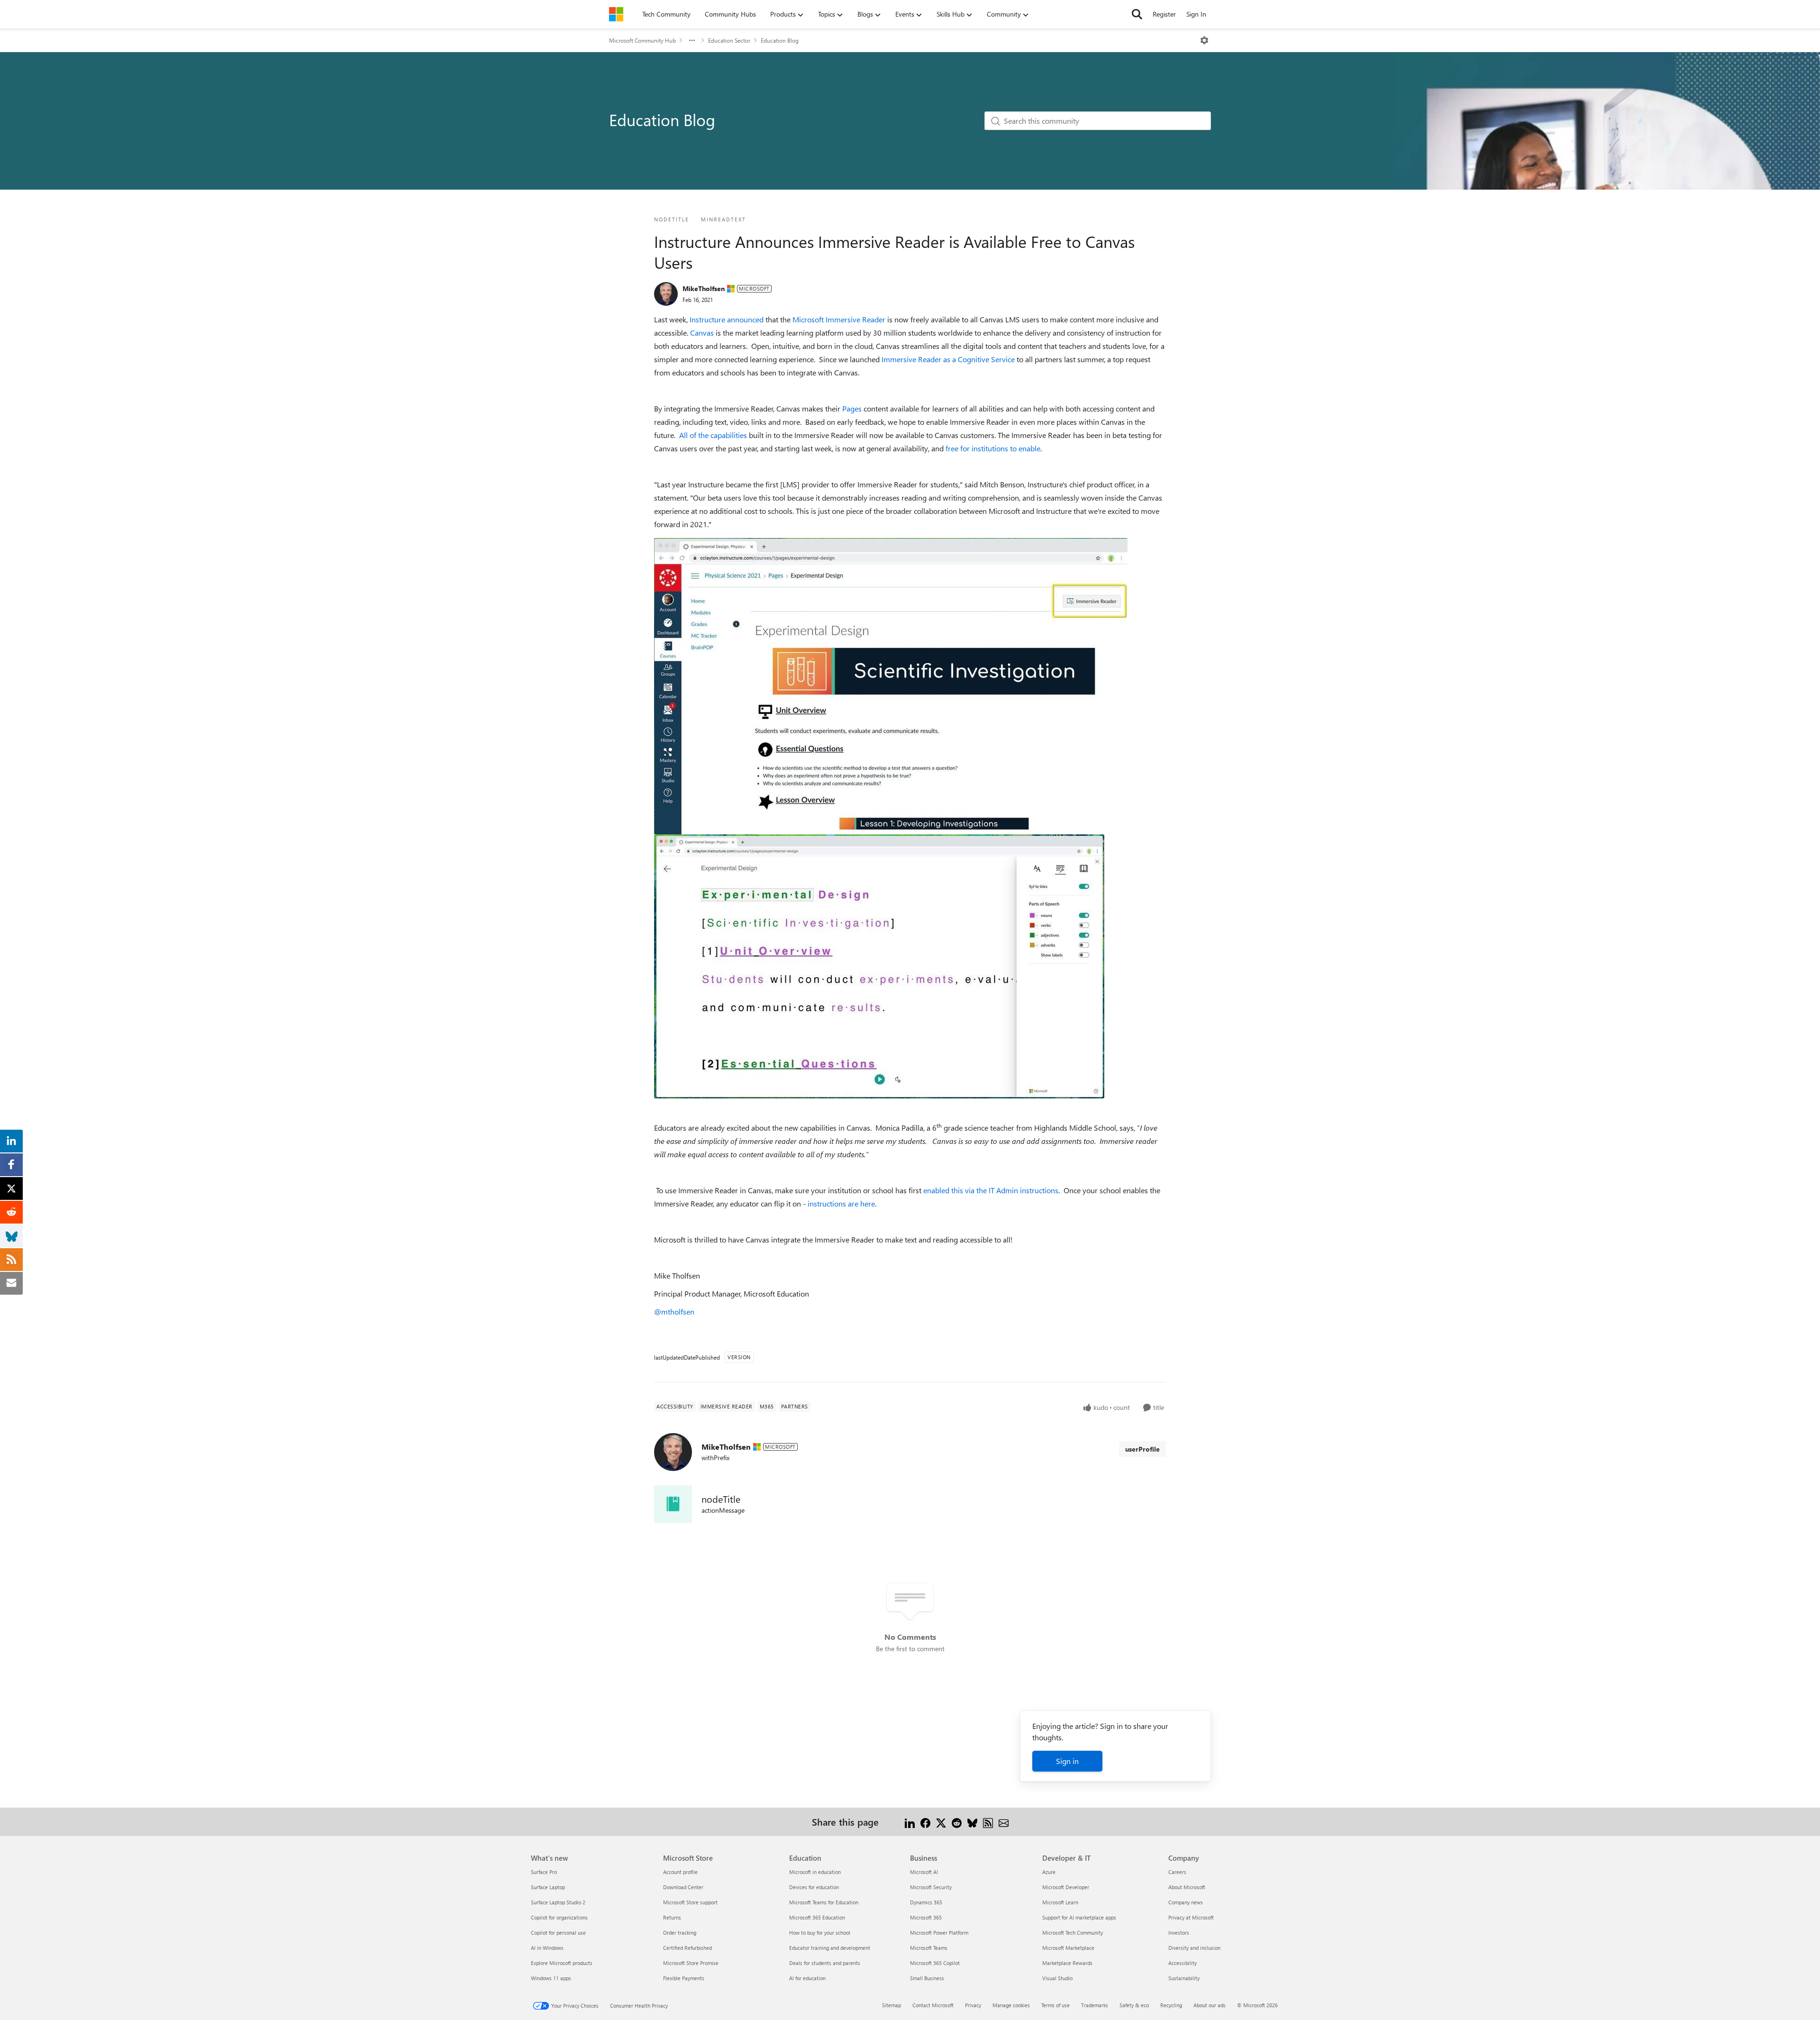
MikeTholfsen (704, 288)
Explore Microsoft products (562, 1963)
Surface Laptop (548, 1887)
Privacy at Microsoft (1191, 1917)
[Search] (1137, 14)
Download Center (683, 1887)
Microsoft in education (815, 1872)
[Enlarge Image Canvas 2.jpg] (879, 966)
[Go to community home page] (616, 14)
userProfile (1142, 1449)
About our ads (1210, 2005)
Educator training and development (830, 1948)
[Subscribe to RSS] (988, 1822)
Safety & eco (1134, 2005)
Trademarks (1095, 2005)
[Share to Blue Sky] (972, 1822)
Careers (1177, 1872)
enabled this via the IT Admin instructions (991, 1190)
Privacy (973, 2005)
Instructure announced (727, 319)
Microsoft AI (924, 1872)
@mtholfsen (674, 1312)
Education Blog (780, 40)
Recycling (1171, 2005)
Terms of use (1056, 2005)
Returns (672, 1917)
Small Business (927, 1978)
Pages (852, 408)
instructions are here (841, 1203)
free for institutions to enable (993, 448)
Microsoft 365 (926, 1917)
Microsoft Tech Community (1073, 1933)
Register (1164, 14)
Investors (1179, 1933)
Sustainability (1184, 1978)
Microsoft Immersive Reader (839, 319)
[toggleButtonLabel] (1204, 40)
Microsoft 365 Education (817, 1917)
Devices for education (814, 1887)
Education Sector (729, 40)
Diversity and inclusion (1194, 1948)
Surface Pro (544, 1872)
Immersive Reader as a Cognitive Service (948, 359)
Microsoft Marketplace (1068, 1948)
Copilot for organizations (559, 1917)
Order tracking (680, 1933)
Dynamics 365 (926, 1902)
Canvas (702, 333)
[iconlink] (673, 1504)
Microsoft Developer (1066, 1887)
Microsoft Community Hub (642, 40)
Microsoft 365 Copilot (935, 1963)
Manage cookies (1011, 2005)
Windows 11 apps (551, 1978)
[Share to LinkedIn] (910, 1822)
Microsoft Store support (690, 1902)
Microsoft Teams (929, 1948)
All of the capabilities (713, 435)
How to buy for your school (820, 1933)
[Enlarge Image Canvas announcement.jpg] (891, 686)
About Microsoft (1187, 1887)
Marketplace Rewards (1067, 1963)
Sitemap (892, 2005)
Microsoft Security (931, 1887)
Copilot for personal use (558, 1933)
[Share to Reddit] (957, 1822)
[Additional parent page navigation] (692, 40)
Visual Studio (1057, 1978)
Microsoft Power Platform (939, 1933)
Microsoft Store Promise (691, 1963)
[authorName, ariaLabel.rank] (666, 294)
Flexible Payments (684, 1978)
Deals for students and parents (825, 1963)
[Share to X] (941, 1822)
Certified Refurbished (687, 1948)
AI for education (807, 1978)
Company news (1186, 1902)
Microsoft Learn (1060, 1902)
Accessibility (1183, 1963)
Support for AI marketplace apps (1079, 1917)
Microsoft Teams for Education (824, 1902)
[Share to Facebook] (925, 1822)
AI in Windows (547, 1948)
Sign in (1067, 1761)
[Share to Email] (1004, 1822)
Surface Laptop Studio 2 (558, 1902)
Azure (1049, 1872)
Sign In (1196, 14)
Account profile (680, 1872)
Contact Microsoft (933, 2005)
